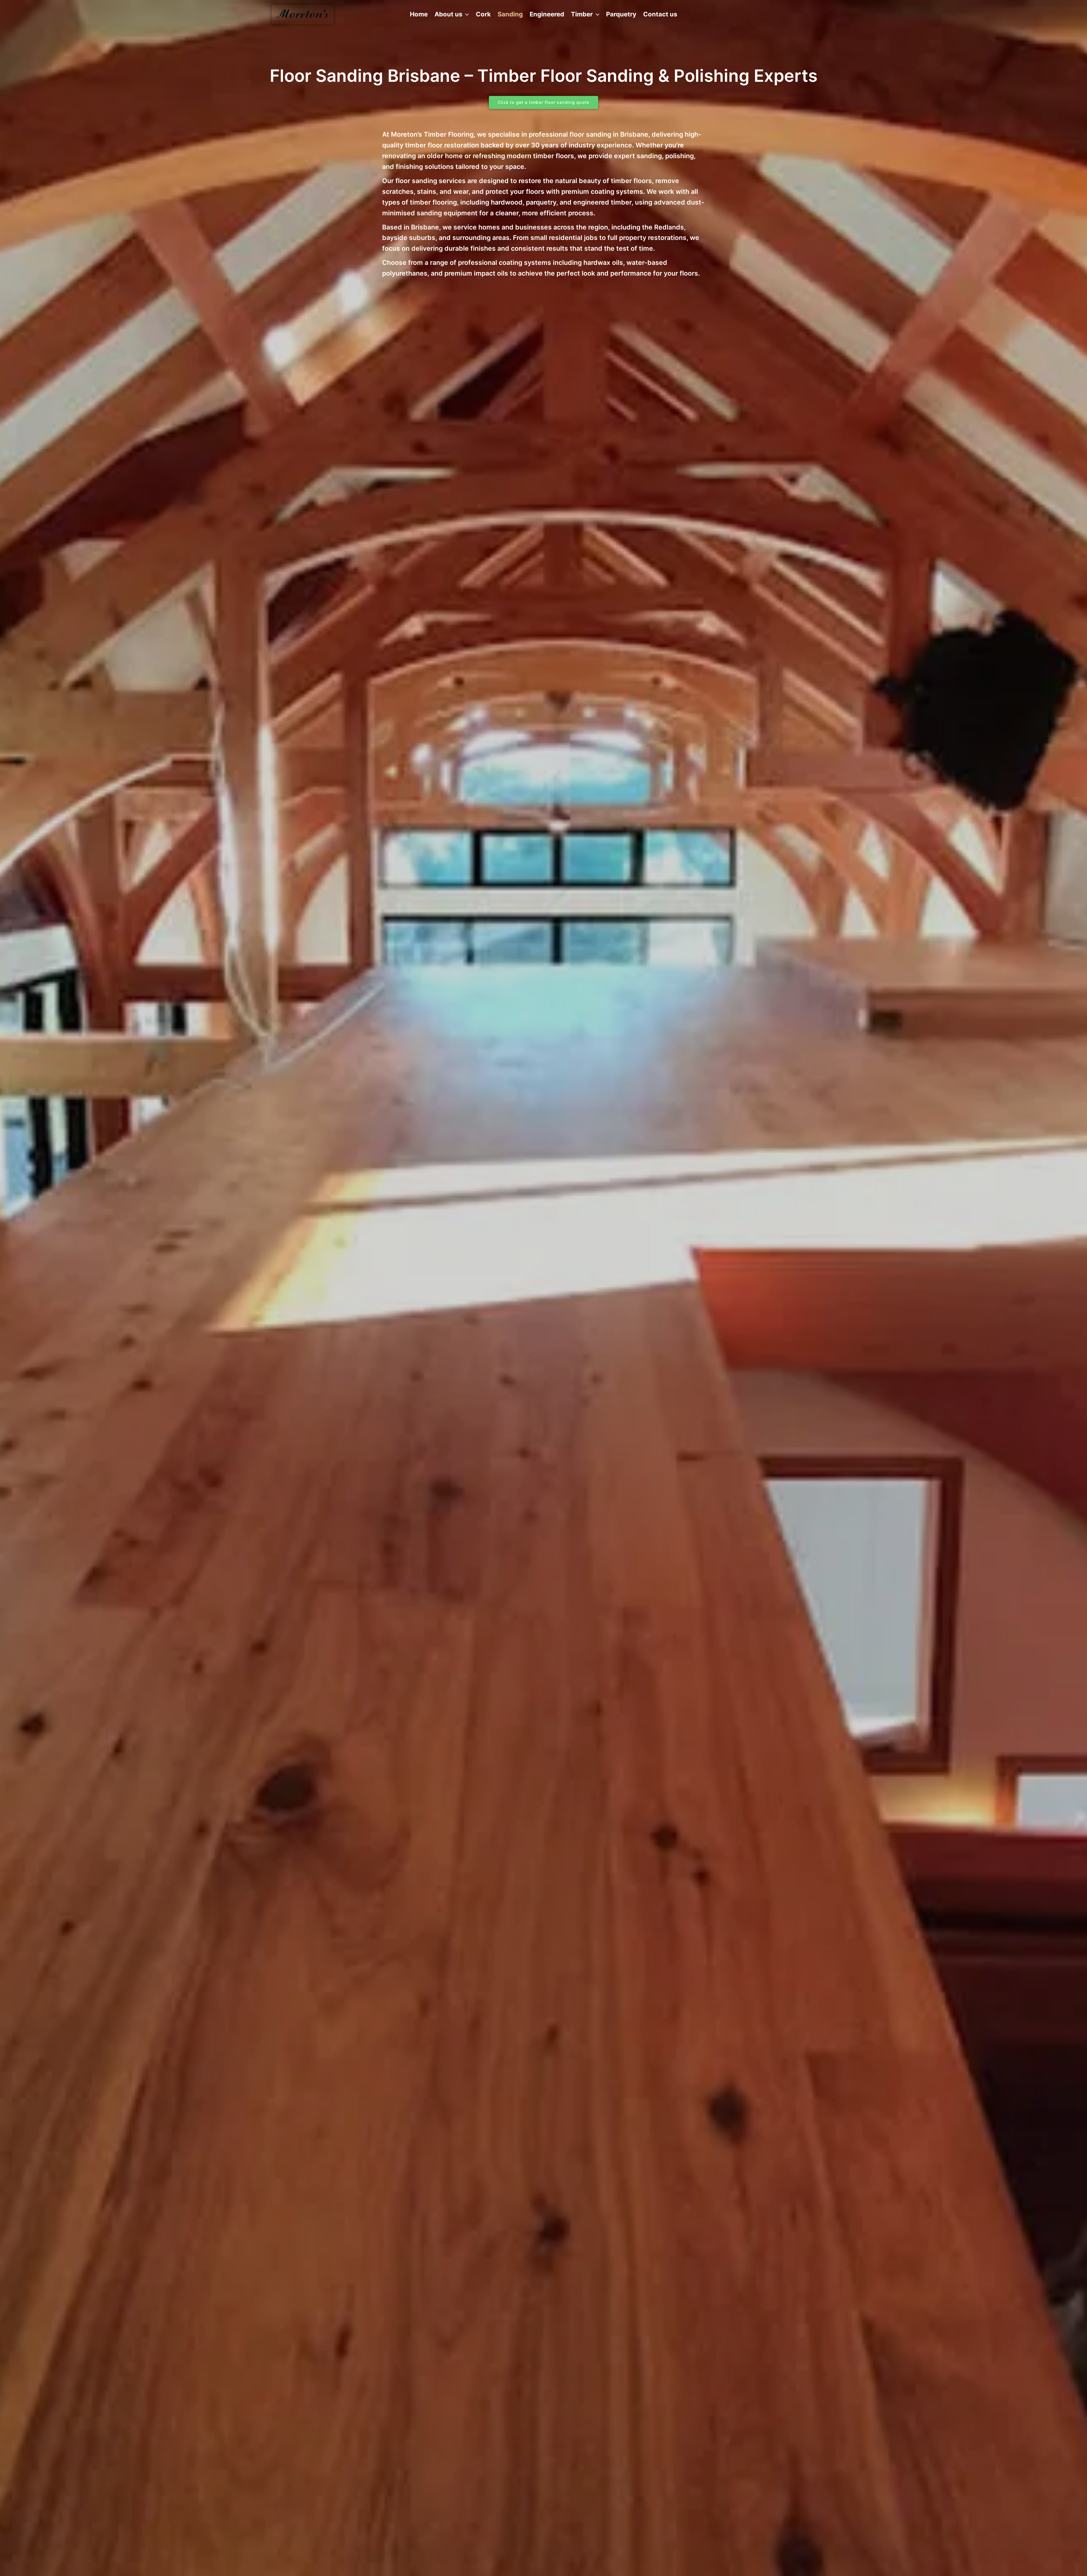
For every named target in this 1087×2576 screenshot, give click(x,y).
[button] (466, 14)
